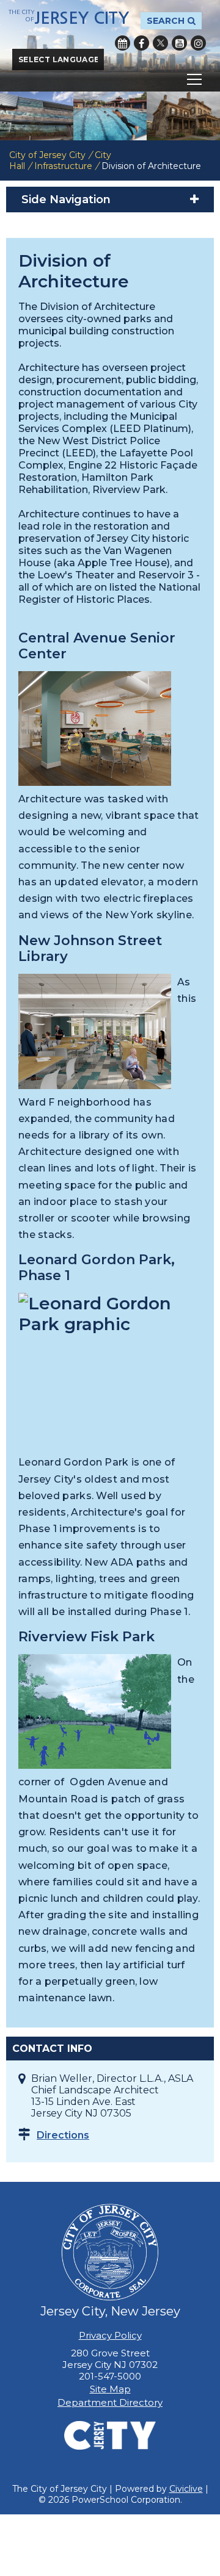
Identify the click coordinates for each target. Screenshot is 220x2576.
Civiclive (186, 2489)
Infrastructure (63, 166)
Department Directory (110, 2402)
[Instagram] (198, 43)
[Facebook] (141, 43)
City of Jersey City (47, 155)
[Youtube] (179, 43)
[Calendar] (123, 43)
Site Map (110, 2389)
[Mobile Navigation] (110, 79)
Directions (63, 2135)
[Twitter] (160, 43)
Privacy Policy (110, 2335)
